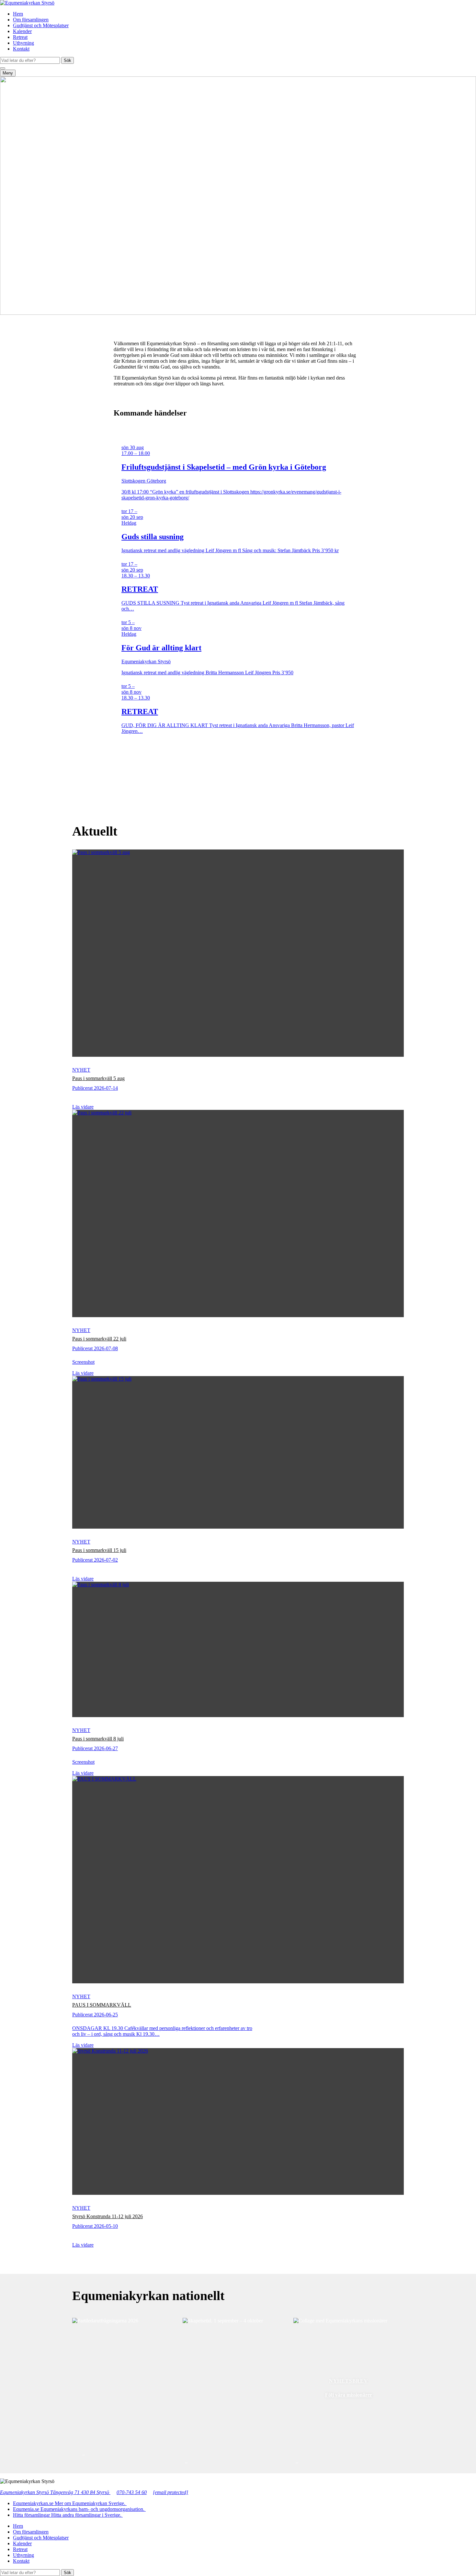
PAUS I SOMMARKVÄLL (102, 2005)
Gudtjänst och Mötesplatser (41, 25)
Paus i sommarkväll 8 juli (98, 1739)
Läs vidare (83, 1107)
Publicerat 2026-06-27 (95, 1748)
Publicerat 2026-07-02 (95, 1560)
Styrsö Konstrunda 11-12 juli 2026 (108, 2216)
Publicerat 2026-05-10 (95, 2226)
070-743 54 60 (132, 2492)
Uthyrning (23, 43)
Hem (18, 14)
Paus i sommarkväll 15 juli (99, 1550)
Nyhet (81, 1070)
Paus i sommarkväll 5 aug (98, 1078)
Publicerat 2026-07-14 (95, 1088)
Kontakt (21, 49)
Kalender (22, 31)
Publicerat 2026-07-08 (95, 1348)
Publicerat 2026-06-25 (95, 2015)
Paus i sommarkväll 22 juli (99, 1339)
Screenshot (83, 1362)
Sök (68, 60)
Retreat (20, 37)
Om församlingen (31, 20)
